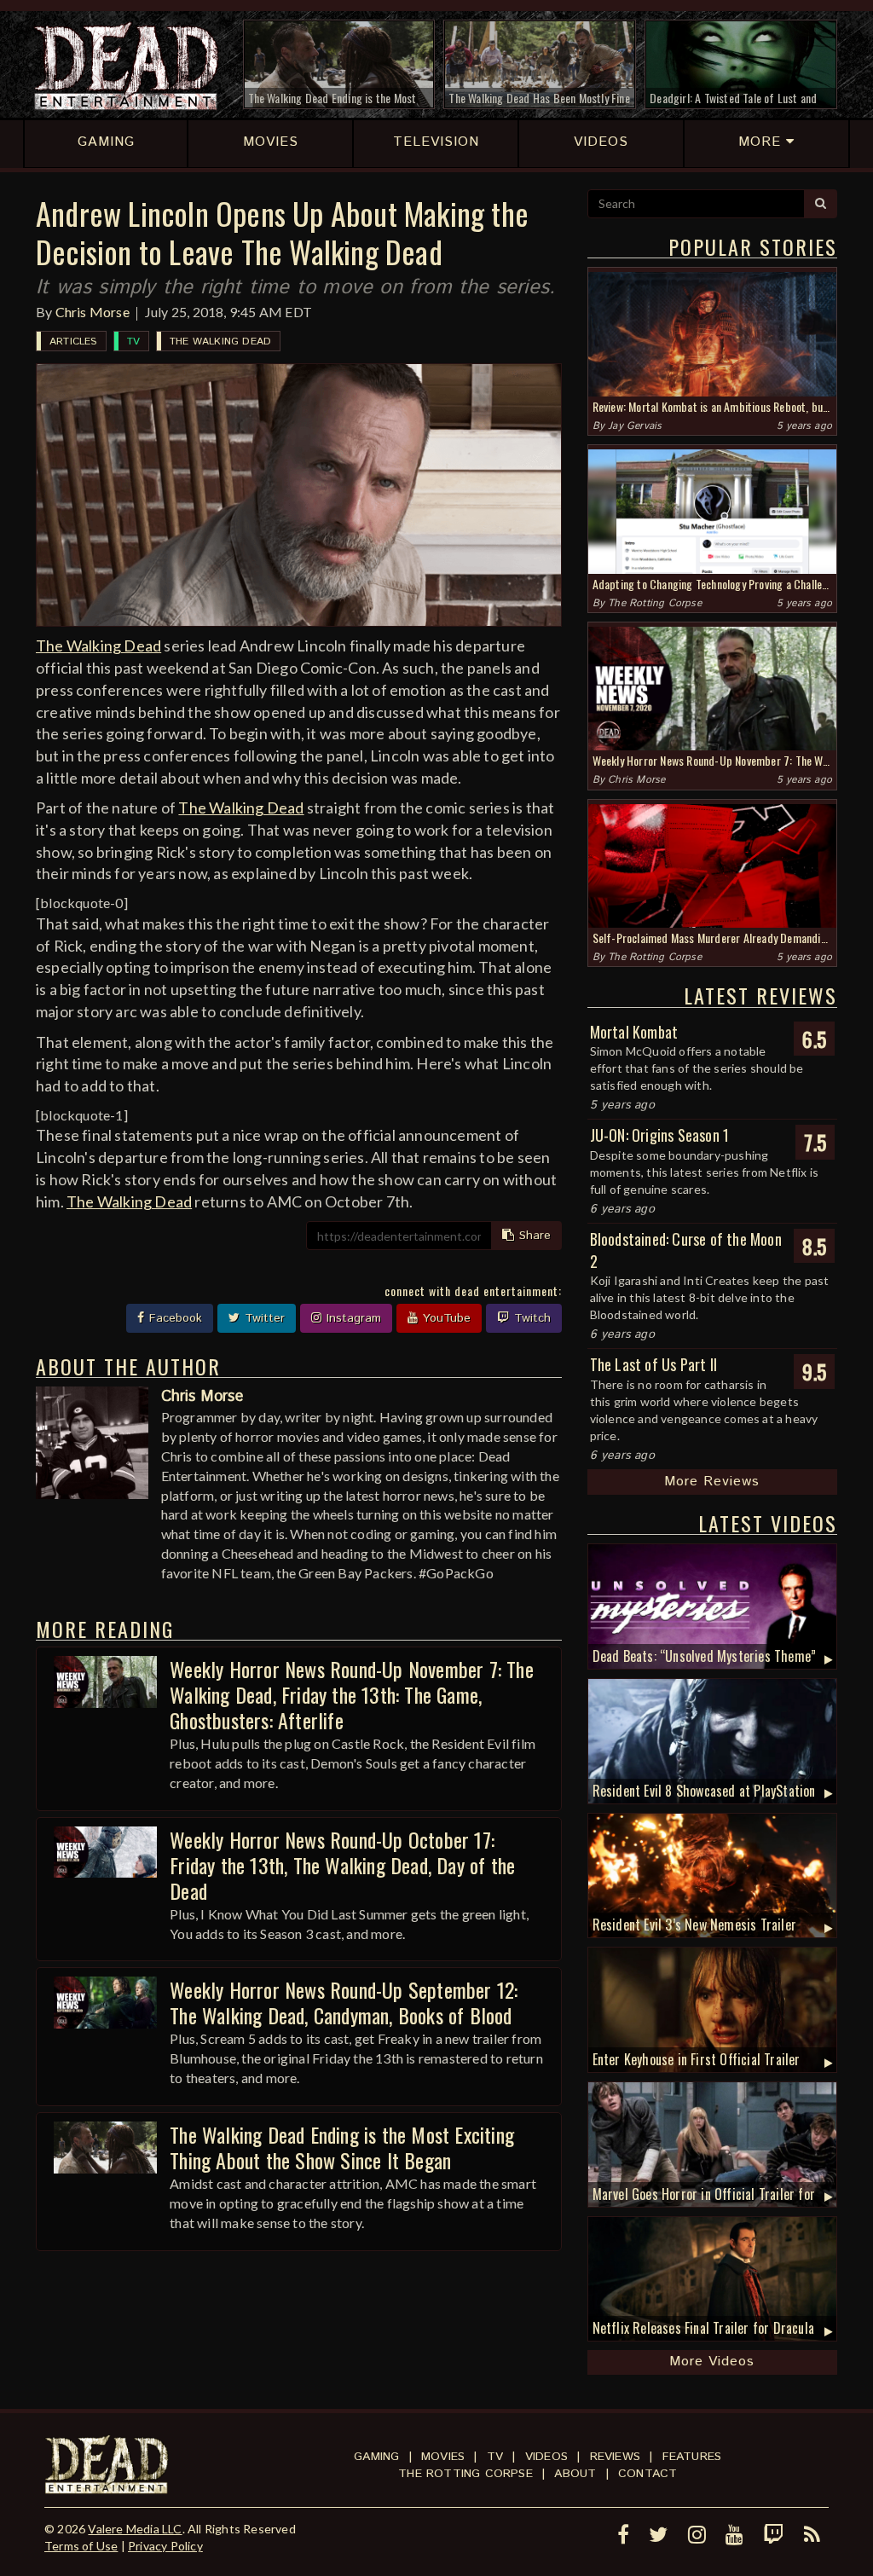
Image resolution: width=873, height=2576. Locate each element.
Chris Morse (93, 312)
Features (692, 2457)
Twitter (263, 1318)
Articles (73, 342)
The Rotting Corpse (655, 603)
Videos (546, 2457)
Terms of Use (81, 2546)
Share (533, 1236)
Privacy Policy (165, 2546)
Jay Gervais (635, 426)
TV (133, 342)
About (575, 2474)
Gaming (376, 2457)
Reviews (615, 2457)
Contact (648, 2474)
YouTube (445, 1318)
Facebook (173, 1318)
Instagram (352, 1318)
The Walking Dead (220, 342)
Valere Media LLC (135, 2529)
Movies (443, 2457)
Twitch (530, 1318)
